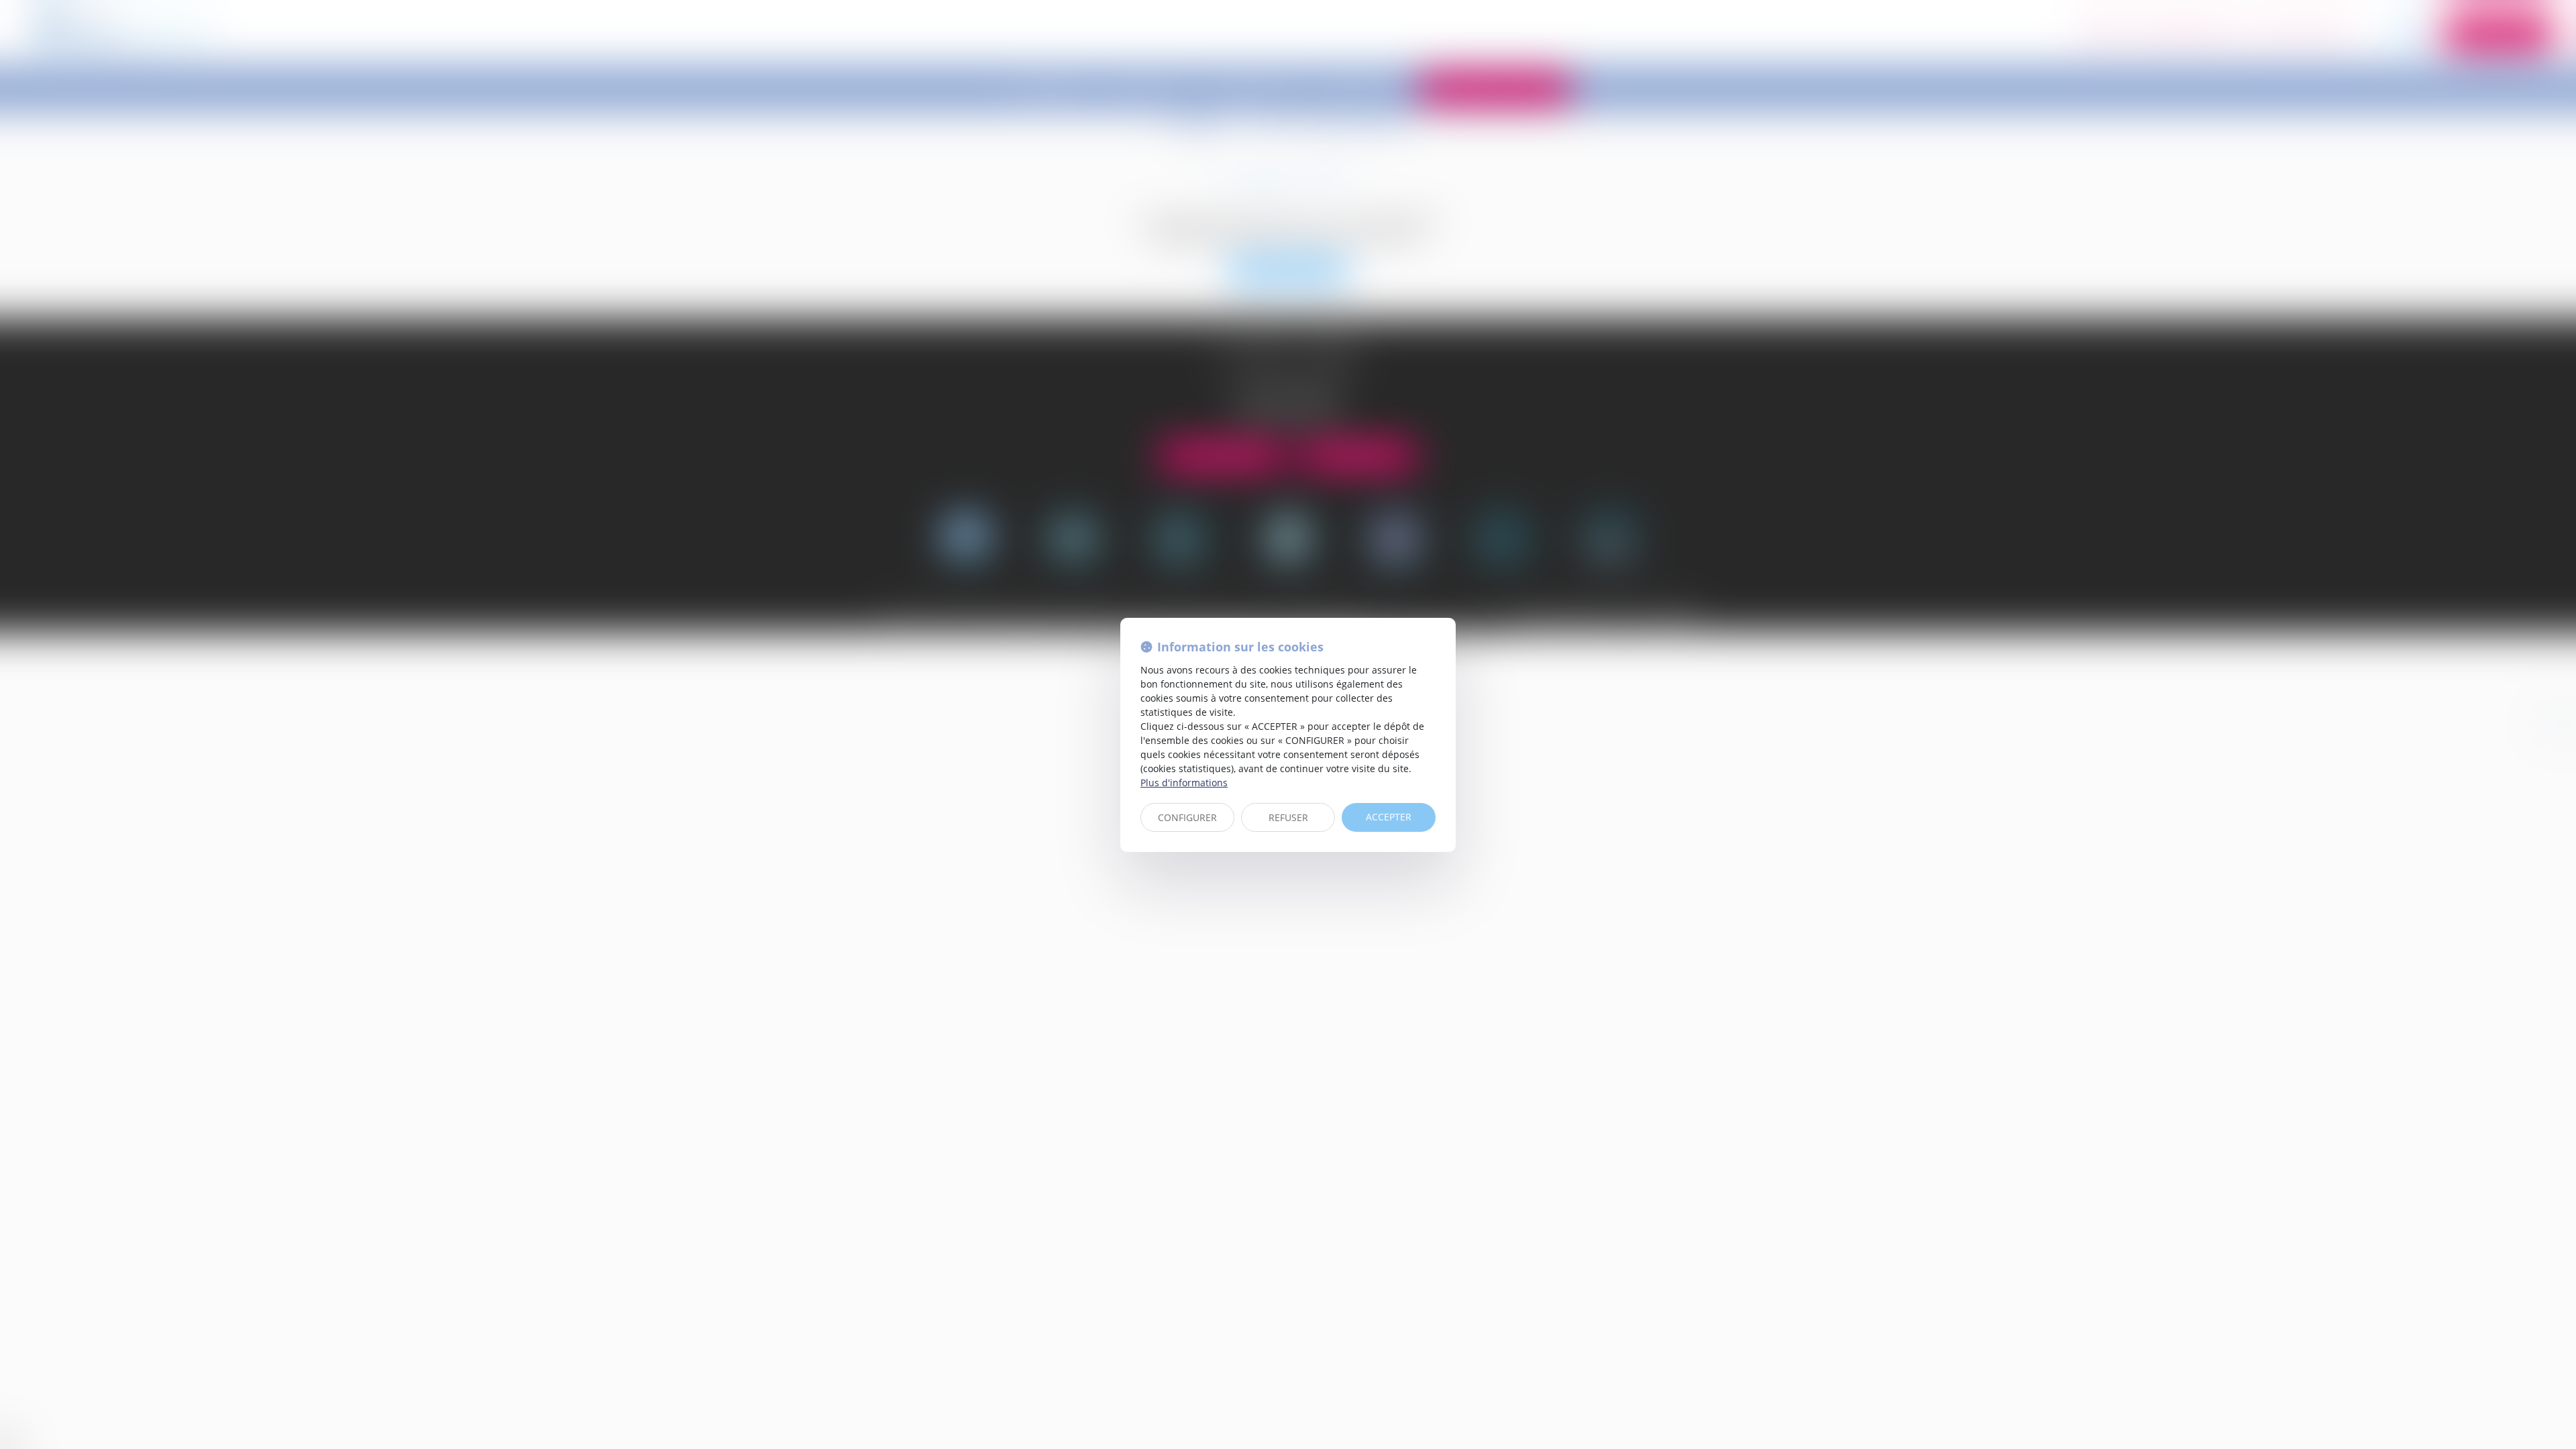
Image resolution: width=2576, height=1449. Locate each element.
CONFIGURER (1187, 817)
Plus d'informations (1184, 783)
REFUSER (1288, 817)
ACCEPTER (1389, 817)
